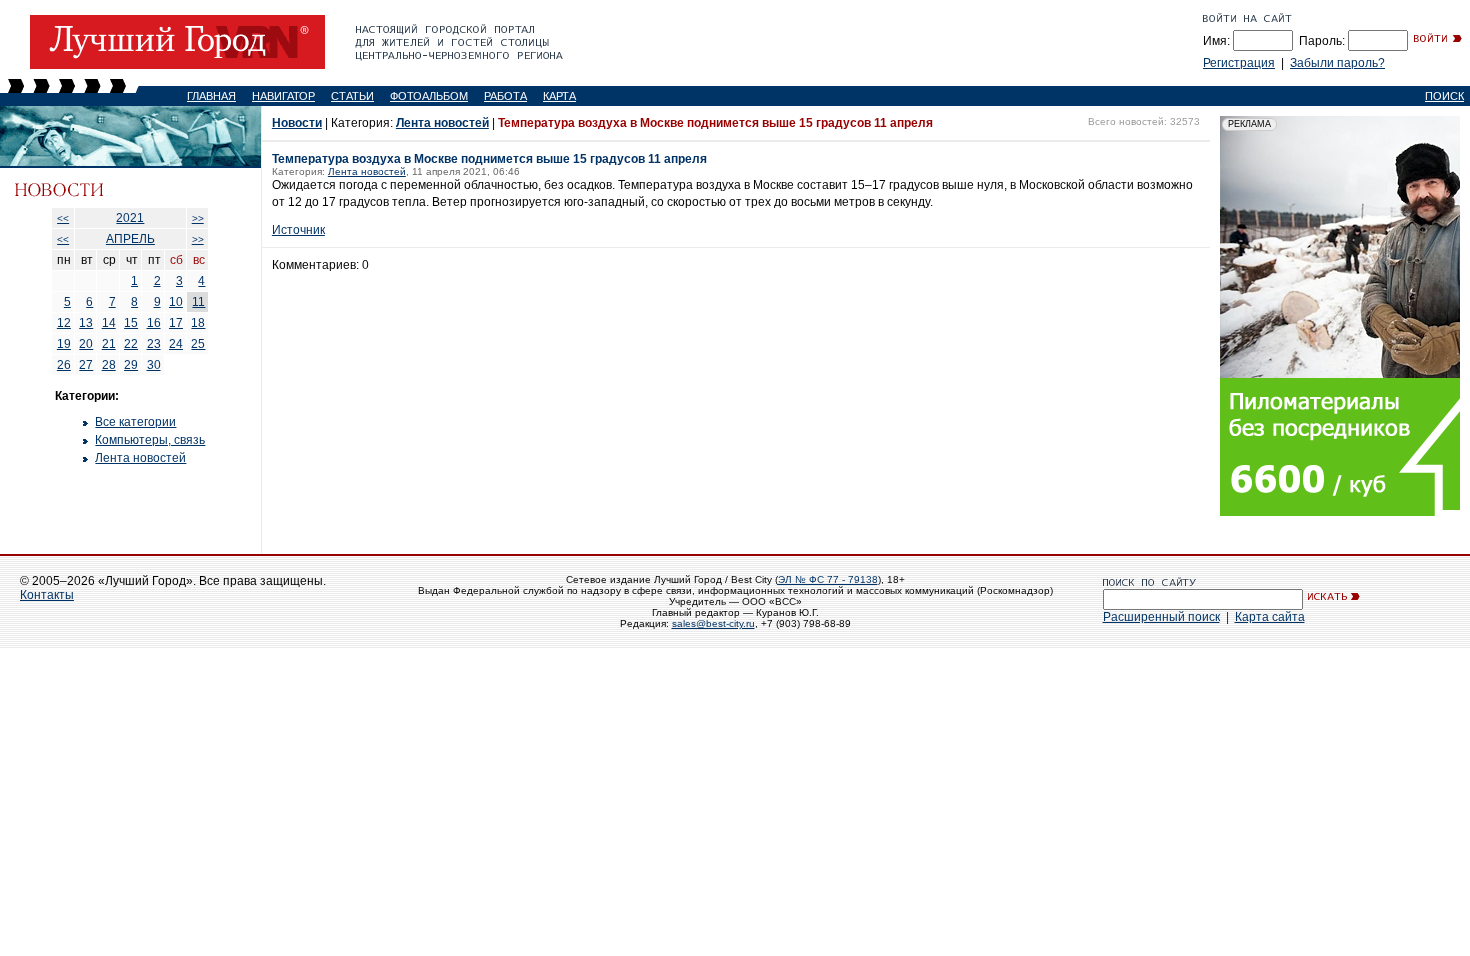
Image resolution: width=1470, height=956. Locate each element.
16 (154, 323)
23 (154, 344)
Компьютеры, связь (150, 440)
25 (198, 344)
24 (176, 344)
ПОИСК (1444, 96)
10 (176, 302)
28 (109, 365)
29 (131, 365)
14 (109, 323)
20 (86, 344)
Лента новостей (140, 458)
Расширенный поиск (1161, 617)
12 (64, 323)
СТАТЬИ (352, 96)
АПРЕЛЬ (130, 239)
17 (176, 323)
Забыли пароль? (1337, 63)
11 (198, 302)
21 (109, 344)
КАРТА (559, 96)
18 (198, 323)
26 (64, 365)
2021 (130, 218)
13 (86, 323)
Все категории (135, 422)
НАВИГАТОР (283, 96)
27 (86, 365)
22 (131, 344)
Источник (298, 230)
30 (154, 365)
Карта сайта (1270, 617)
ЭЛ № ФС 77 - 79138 (828, 579)
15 (131, 323)
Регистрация (1239, 63)
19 (64, 344)
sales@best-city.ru (713, 623)
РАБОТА (505, 96)
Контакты (47, 595)
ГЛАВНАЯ (211, 96)
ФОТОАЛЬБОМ (429, 96)
